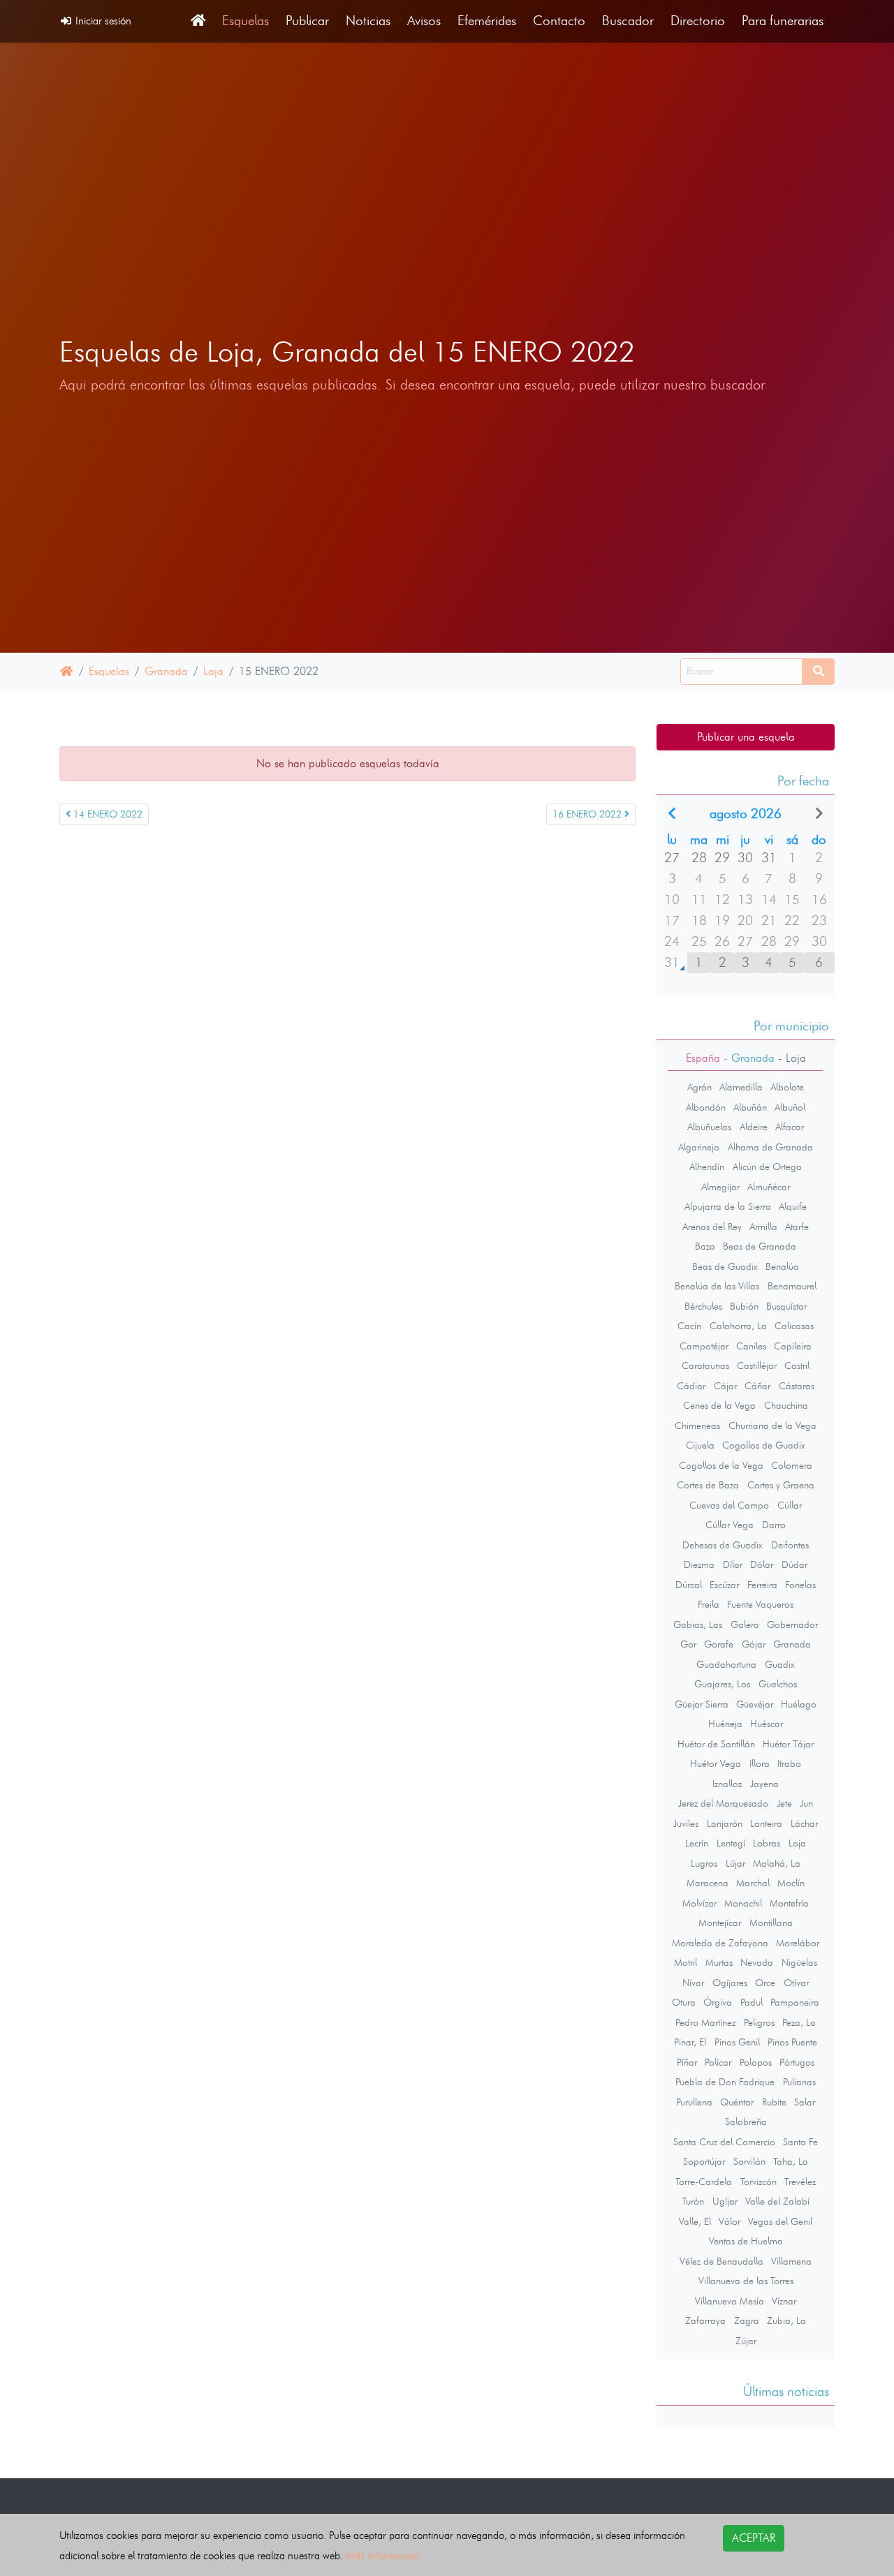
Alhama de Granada (770, 1147)
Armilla (763, 1227)
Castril (797, 1365)
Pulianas (799, 2082)
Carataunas (705, 1365)
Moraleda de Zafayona (720, 1943)
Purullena (694, 2102)
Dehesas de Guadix (723, 1545)
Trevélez (800, 2182)
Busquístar (786, 1306)
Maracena (708, 1883)
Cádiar (691, 1386)
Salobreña (746, 2122)
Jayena (764, 1784)
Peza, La (799, 2022)
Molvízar (699, 1903)
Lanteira (766, 1823)
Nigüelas (799, 1962)
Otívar (796, 1983)
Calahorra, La (738, 1326)
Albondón (706, 1107)
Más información (382, 2555)
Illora (760, 1763)
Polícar (718, 2062)
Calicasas (794, 1326)
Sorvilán (749, 2161)
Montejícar (720, 1923)
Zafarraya (705, 2320)
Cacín (689, 1326)
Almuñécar (769, 1187)
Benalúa (782, 1266)
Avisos (424, 21)
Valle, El (695, 2221)
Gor (688, 1644)
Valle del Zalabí (777, 2201)
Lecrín (697, 1843)
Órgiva (718, 2002)
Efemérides (487, 21)
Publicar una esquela (746, 737)
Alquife (793, 1206)
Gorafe (719, 1644)
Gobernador (792, 1624)
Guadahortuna (726, 1664)
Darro (774, 1525)
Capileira (793, 1346)
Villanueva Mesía (730, 2301)
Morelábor (798, 1943)
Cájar (725, 1386)
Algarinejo (699, 1147)
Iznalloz (727, 1784)
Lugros (704, 1863)
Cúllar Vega (730, 1525)
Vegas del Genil (780, 2221)
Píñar (687, 2062)
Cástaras (797, 1386)
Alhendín (707, 1167)
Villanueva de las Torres (746, 2281)
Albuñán (750, 1107)
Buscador (628, 21)
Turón (693, 2201)
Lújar (735, 1863)
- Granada (747, 1058)
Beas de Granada (760, 1246)
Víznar (784, 2301)
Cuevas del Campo (729, 1505)
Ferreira (762, 1585)
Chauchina (786, 1405)
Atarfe (797, 1227)
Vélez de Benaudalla (721, 2261)
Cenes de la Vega (719, 1405)
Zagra (747, 2320)
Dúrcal (689, 1585)
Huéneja (725, 1724)
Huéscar (767, 1724)
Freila (709, 1604)
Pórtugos (797, 2062)
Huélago (799, 1704)
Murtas (719, 1962)
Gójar (754, 1644)
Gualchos (778, 1684)
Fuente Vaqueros (760, 1604)
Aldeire (754, 1127)
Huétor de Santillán (716, 1744)
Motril (686, 1962)
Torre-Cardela (704, 2182)
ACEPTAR (754, 2538)
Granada (166, 671)
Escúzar (724, 1585)
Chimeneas (697, 1426)
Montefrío (789, 1903)
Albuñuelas (709, 1127)
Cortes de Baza (708, 1485)
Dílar (733, 1564)
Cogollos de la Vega (721, 1465)
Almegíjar (720, 1187)
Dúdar (794, 1564)
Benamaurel (792, 1286)
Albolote (787, 1087)
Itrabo (789, 1763)
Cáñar (757, 1386)
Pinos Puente (792, 2042)
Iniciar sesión (102, 21)
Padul (752, 2002)
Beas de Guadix (725, 1266)
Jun (806, 1803)
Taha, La (791, 2161)
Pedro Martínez (705, 2022)
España (703, 1058)
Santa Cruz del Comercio (724, 2142)
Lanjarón (725, 1823)
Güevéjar (755, 1704)
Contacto (559, 21)
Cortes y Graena (781, 1485)
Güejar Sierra (702, 1704)
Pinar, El (690, 2042)
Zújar (746, 2341)
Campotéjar (704, 1346)
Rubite (774, 2102)
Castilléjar (757, 1365)
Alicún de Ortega (767, 1167)
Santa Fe (800, 2142)
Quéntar (737, 2102)
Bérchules (703, 1306)
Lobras (767, 1843)
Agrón (699, 1087)
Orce (765, 1983)
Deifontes (790, 1545)
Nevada (757, 1962)
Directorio (698, 21)
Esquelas (246, 21)
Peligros (759, 2022)
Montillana (771, 1923)
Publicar (307, 21)
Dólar (762, 1564)
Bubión (744, 1306)
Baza (705, 1246)
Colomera (792, 1465)
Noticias (368, 21)
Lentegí (731, 1843)
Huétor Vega (716, 1763)
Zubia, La (786, 2320)
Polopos (756, 2062)
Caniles (751, 1346)
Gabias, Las (698, 1624)
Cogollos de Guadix (764, 1445)
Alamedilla (741, 1087)
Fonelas (800, 1585)
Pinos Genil (737, 2042)
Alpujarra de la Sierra (728, 1206)
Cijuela (700, 1445)
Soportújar (704, 2161)
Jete (784, 1803)
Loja (213, 671)
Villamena (791, 2261)
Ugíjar (725, 2201)
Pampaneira (795, 2002)
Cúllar (790, 1505)
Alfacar (790, 1127)
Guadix (780, 1664)
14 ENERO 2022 (107, 814)
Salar (805, 2102)
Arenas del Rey (712, 1227)
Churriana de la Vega (772, 1426)
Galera (745, 1624)
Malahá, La (777, 1863)
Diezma (699, 1564)
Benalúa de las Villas (717, 1286)
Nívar (693, 1983)
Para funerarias (783, 21)
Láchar (804, 1823)
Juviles (686, 1823)
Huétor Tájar (788, 1744)
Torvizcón (759, 2182)
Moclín (791, 1883)
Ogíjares (730, 1983)
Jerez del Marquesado (723, 1803)
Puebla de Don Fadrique (725, 2082)
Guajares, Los (722, 1684)
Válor (730, 2221)
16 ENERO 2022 (588, 814)
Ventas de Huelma (746, 2241)
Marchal (753, 1883)
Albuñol (790, 1107)
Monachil (743, 1903)
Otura (684, 2002)
